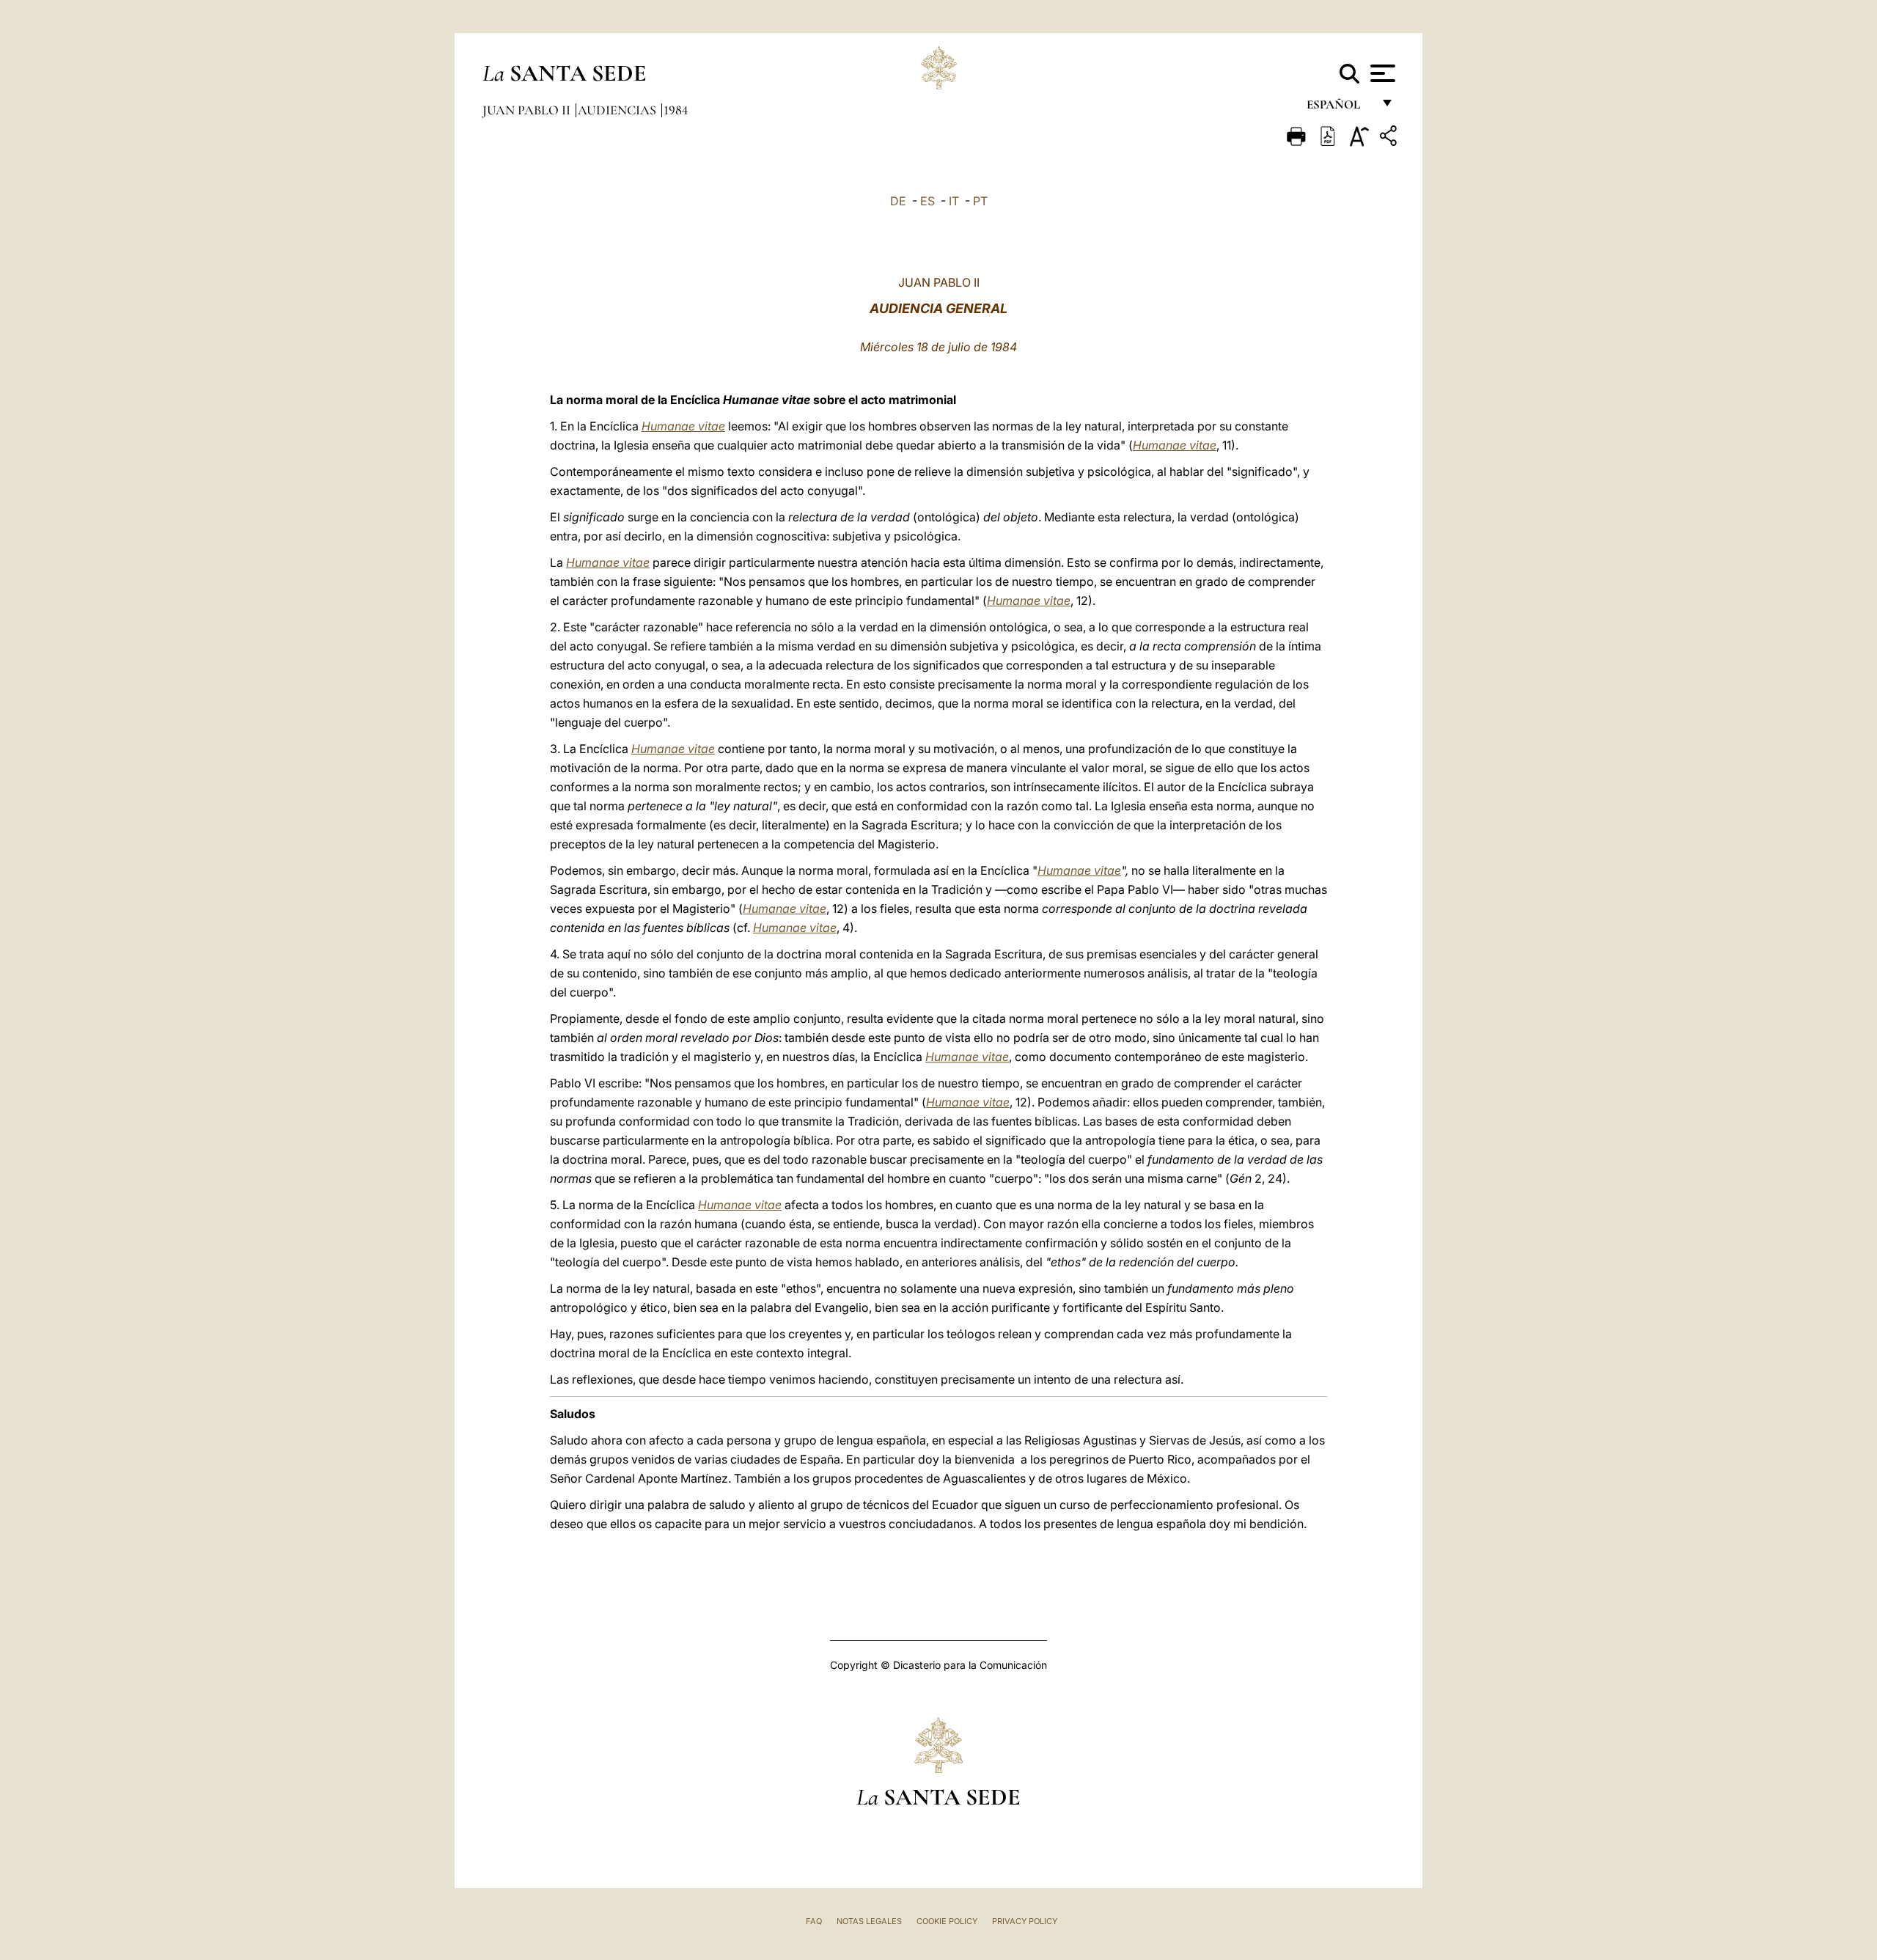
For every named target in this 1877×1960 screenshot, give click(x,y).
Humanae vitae (683, 426)
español (1339, 108)
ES (928, 201)
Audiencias (618, 110)
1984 (676, 110)
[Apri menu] (1381, 73)
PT (980, 201)
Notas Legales (869, 1921)
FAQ (814, 1921)
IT (954, 201)
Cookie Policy (947, 1921)
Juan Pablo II (528, 110)
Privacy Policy (1025, 1921)
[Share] (1390, 138)
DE (898, 201)
